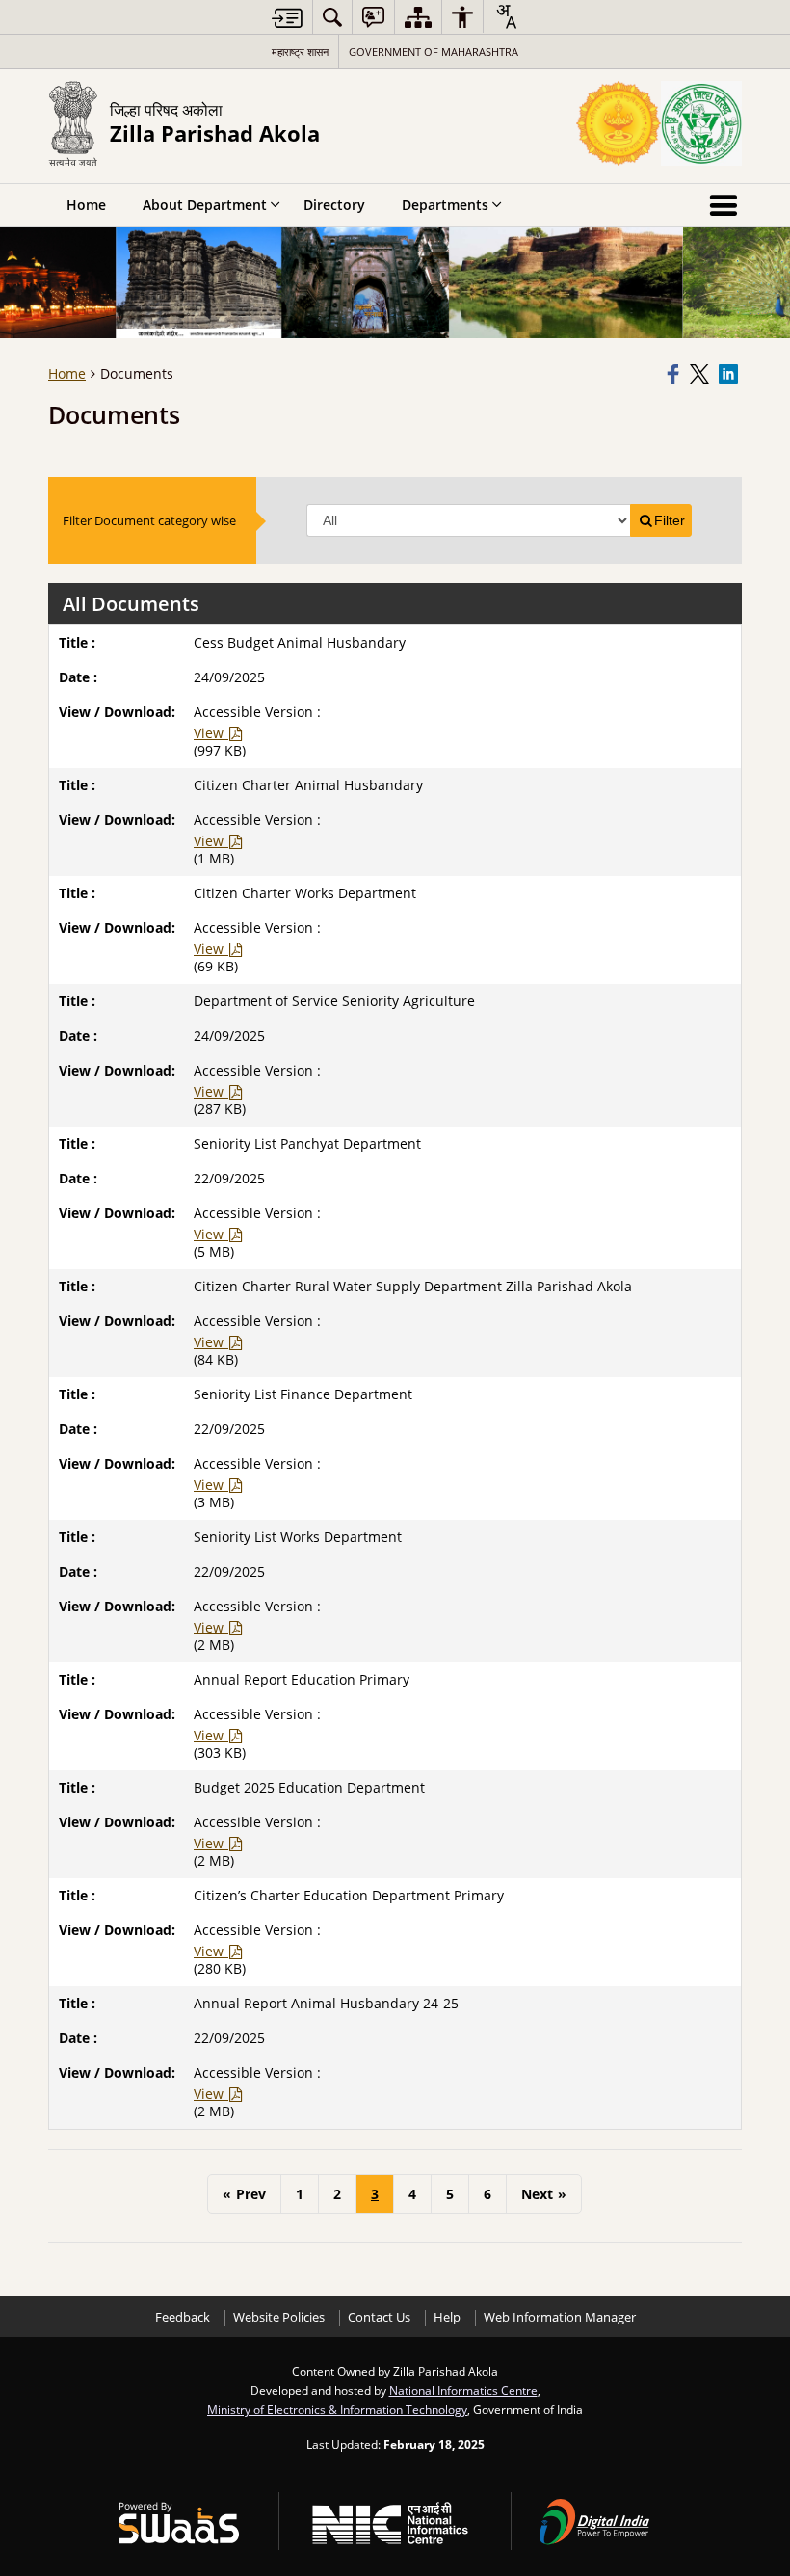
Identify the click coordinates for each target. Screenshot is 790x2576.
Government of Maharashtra (434, 52)
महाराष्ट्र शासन (300, 52)
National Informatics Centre (463, 2390)
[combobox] (506, 16)
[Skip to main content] (287, 18)
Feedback (183, 2317)
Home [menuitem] (86, 205)
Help (447, 2317)
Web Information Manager (560, 2317)
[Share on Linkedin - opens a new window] (730, 374)
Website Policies (279, 2317)
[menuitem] (332, 17)
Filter (670, 520)
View (211, 733)
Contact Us (379, 2317)
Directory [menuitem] (334, 205)
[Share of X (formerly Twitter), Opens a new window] (701, 374)
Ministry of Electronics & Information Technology (337, 2409)
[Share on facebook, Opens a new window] (675, 374)
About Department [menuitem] (205, 205)
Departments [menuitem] (445, 205)
